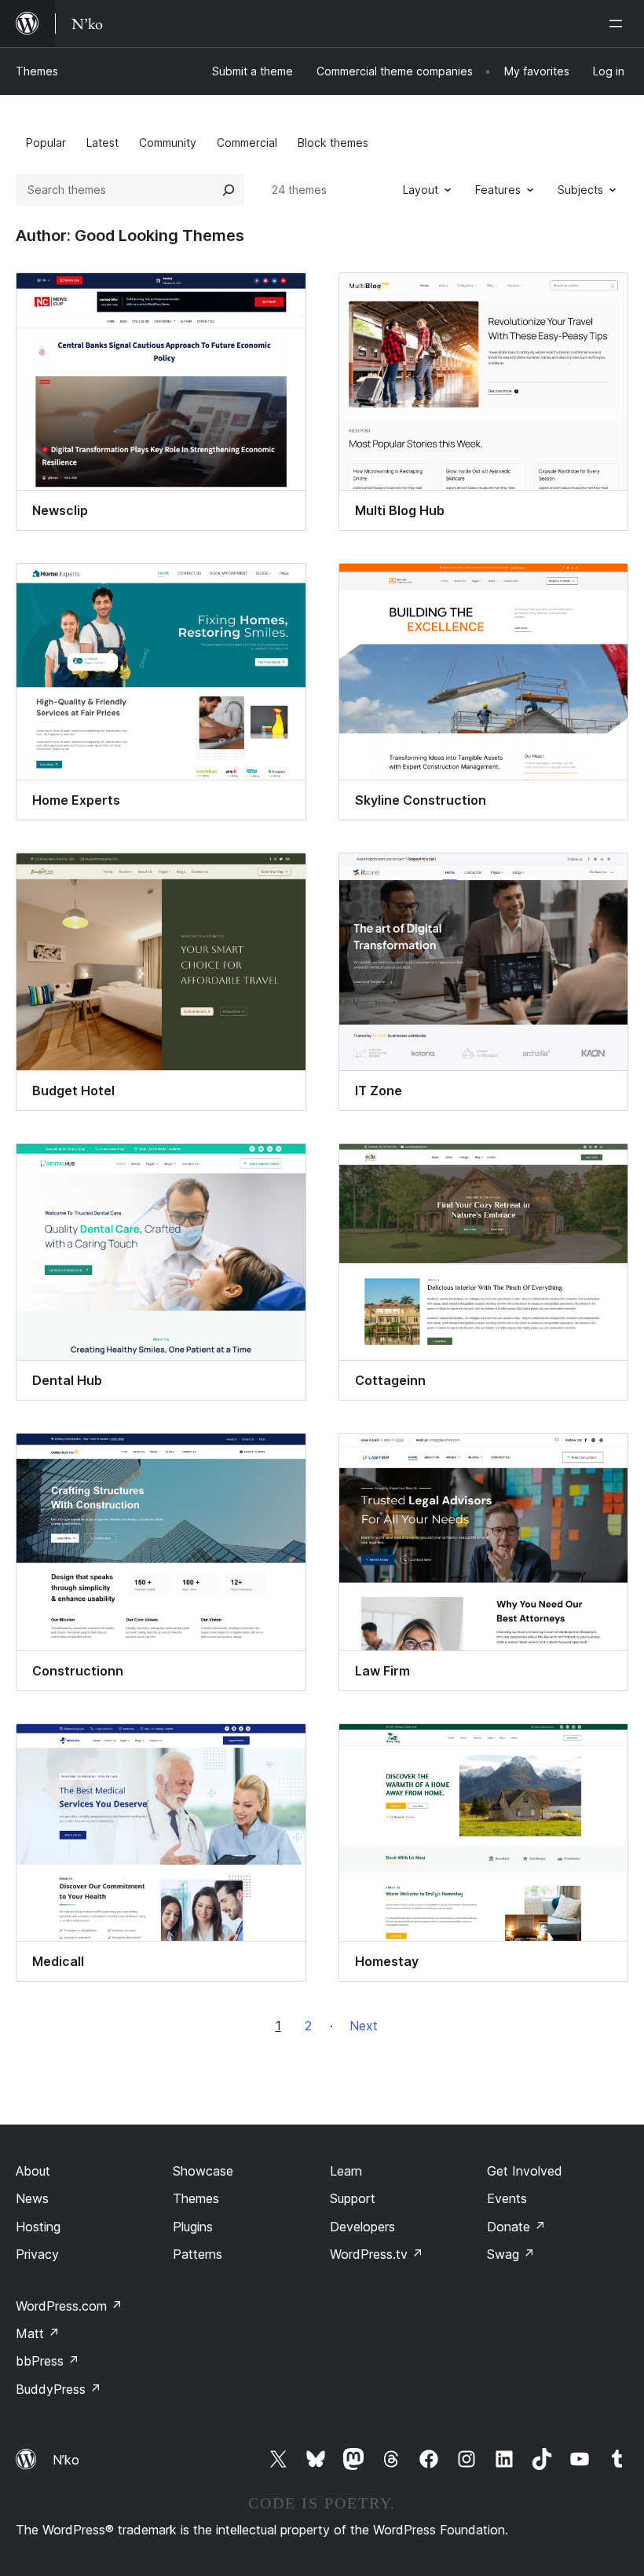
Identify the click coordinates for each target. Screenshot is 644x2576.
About (33, 2171)
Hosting (38, 2227)
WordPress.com (69, 2306)
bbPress (48, 2361)
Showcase (203, 2171)
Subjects (580, 190)
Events (507, 2198)
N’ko (66, 2460)
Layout (421, 190)
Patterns (198, 2254)
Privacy (37, 2254)
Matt (38, 2333)
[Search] (229, 190)
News (32, 2198)
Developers (362, 2227)
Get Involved (525, 2171)
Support (353, 2198)
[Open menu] (619, 24)
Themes (37, 71)
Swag (511, 2254)
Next (364, 2026)
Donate (516, 2227)
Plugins (193, 2227)
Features (498, 190)
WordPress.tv (377, 2254)
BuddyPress (59, 2389)
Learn (346, 2171)
